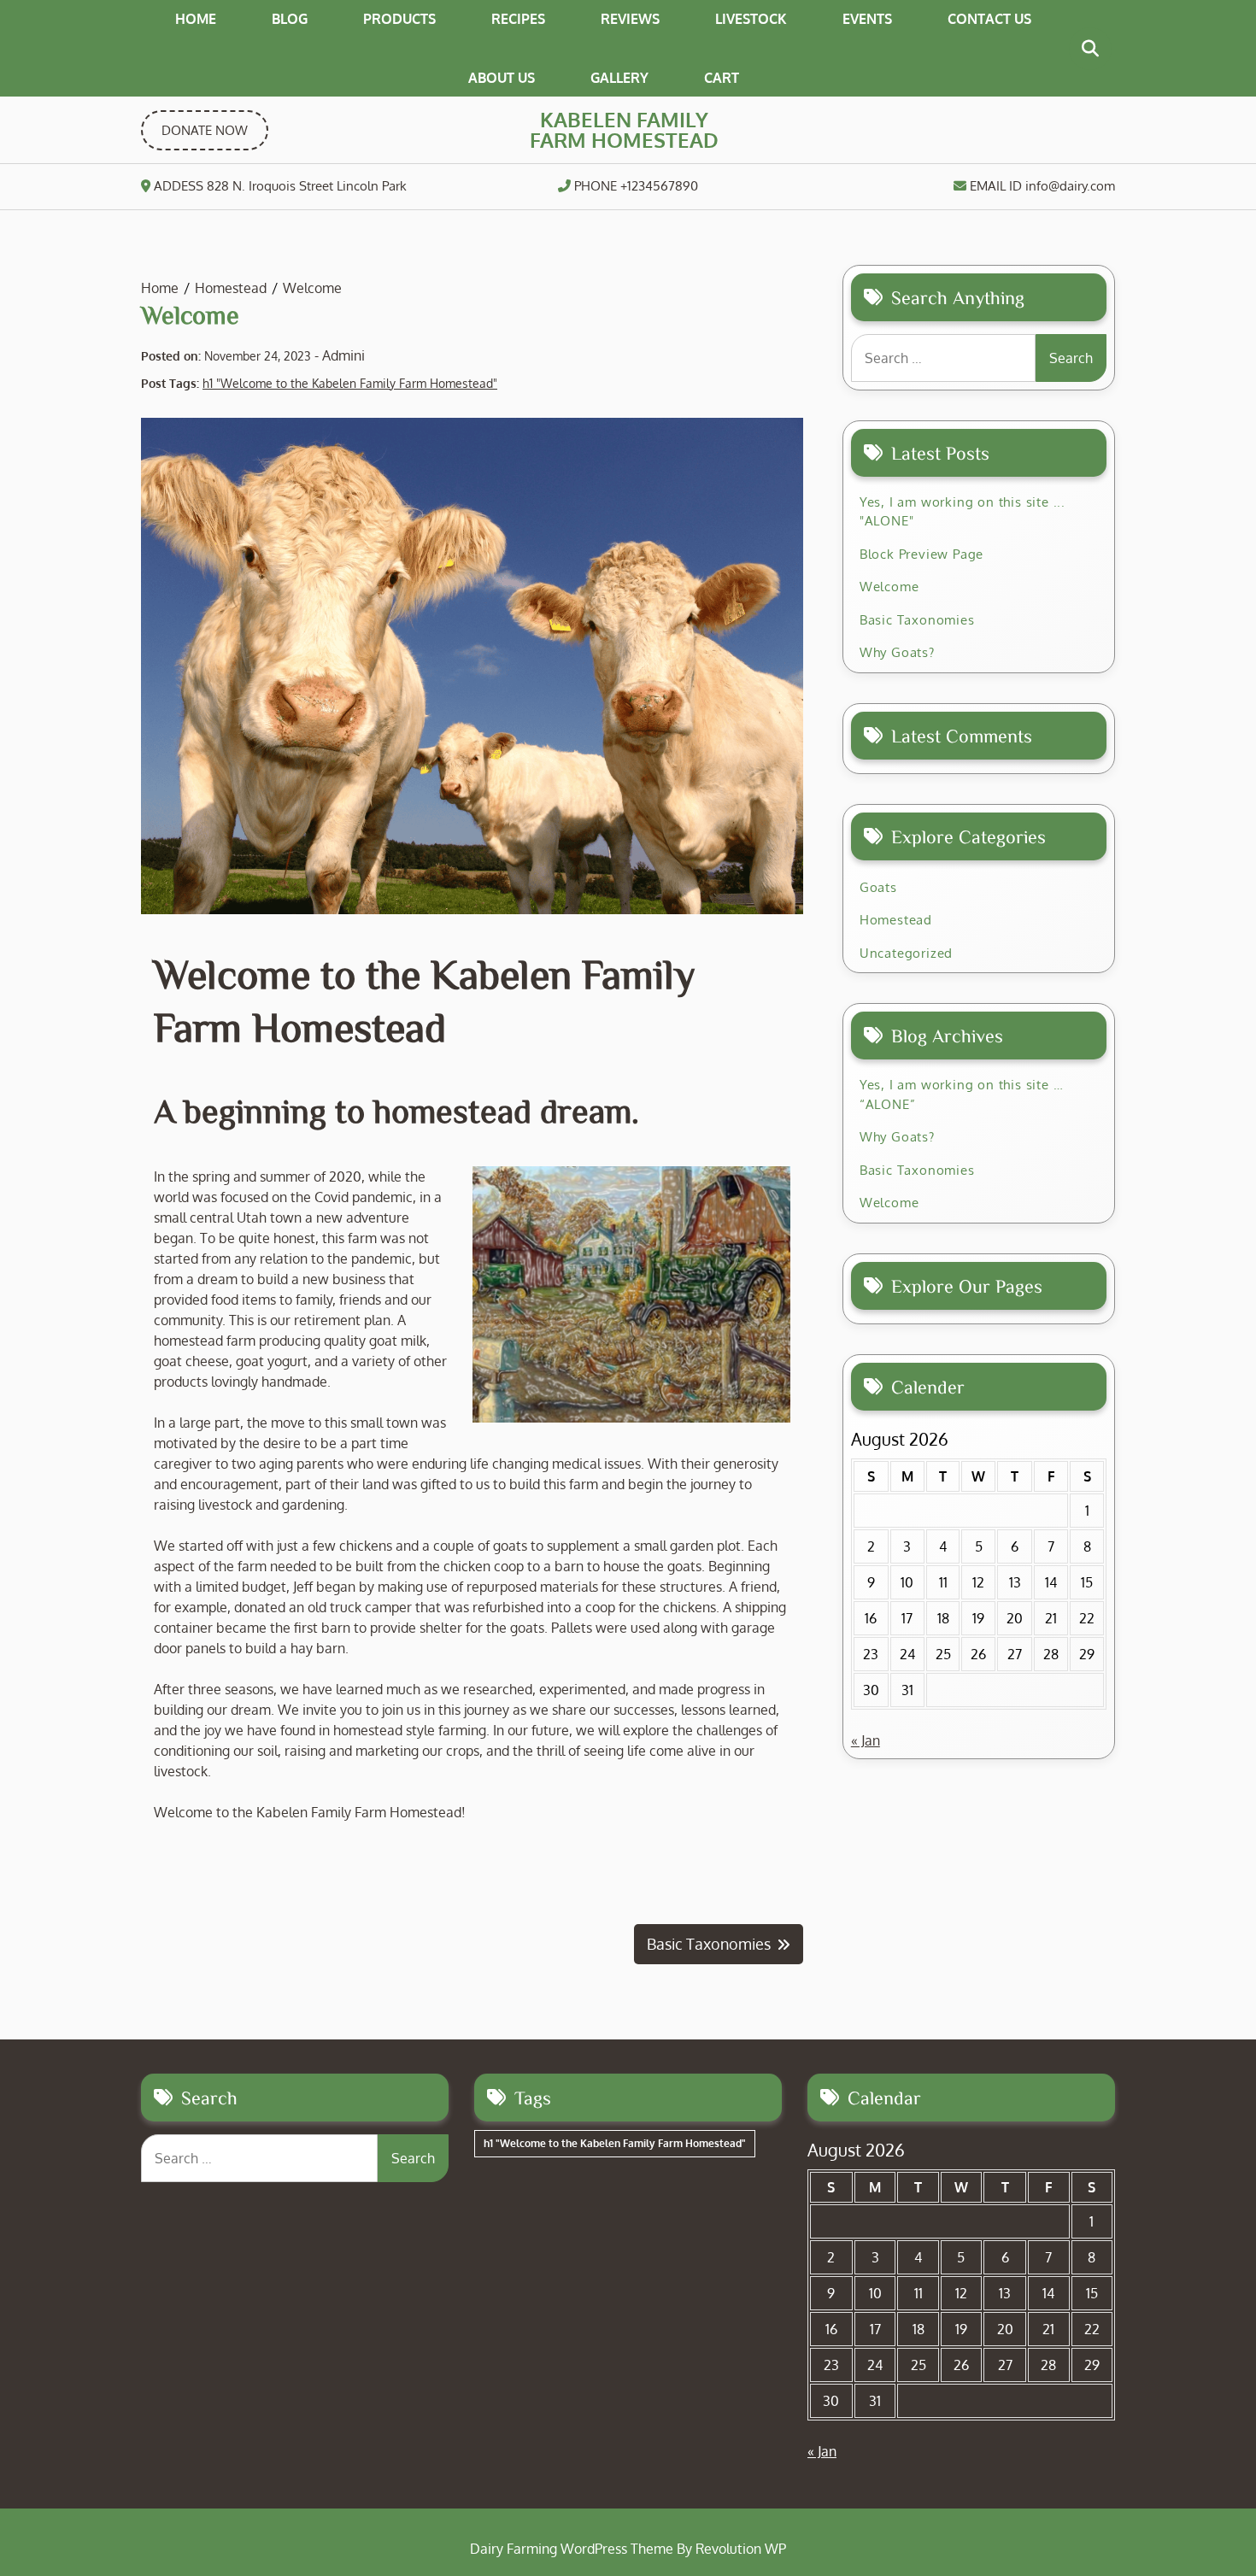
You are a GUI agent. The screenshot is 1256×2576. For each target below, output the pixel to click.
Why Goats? (897, 652)
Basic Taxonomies (917, 620)
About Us (502, 78)
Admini (343, 355)
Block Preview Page (921, 554)
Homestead (896, 920)
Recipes (518, 19)
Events (867, 19)
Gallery (619, 78)
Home (196, 19)
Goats (878, 887)
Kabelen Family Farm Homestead (624, 129)
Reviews (630, 19)
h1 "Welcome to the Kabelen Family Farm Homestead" (350, 383)
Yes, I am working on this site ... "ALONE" (963, 512)
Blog (290, 19)
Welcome (889, 587)
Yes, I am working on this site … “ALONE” (962, 1094)
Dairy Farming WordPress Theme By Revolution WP (628, 2549)
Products (399, 19)
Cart (722, 78)
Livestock (751, 19)
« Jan (866, 1740)
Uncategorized (906, 953)
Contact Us (989, 19)
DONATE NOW (205, 130)
